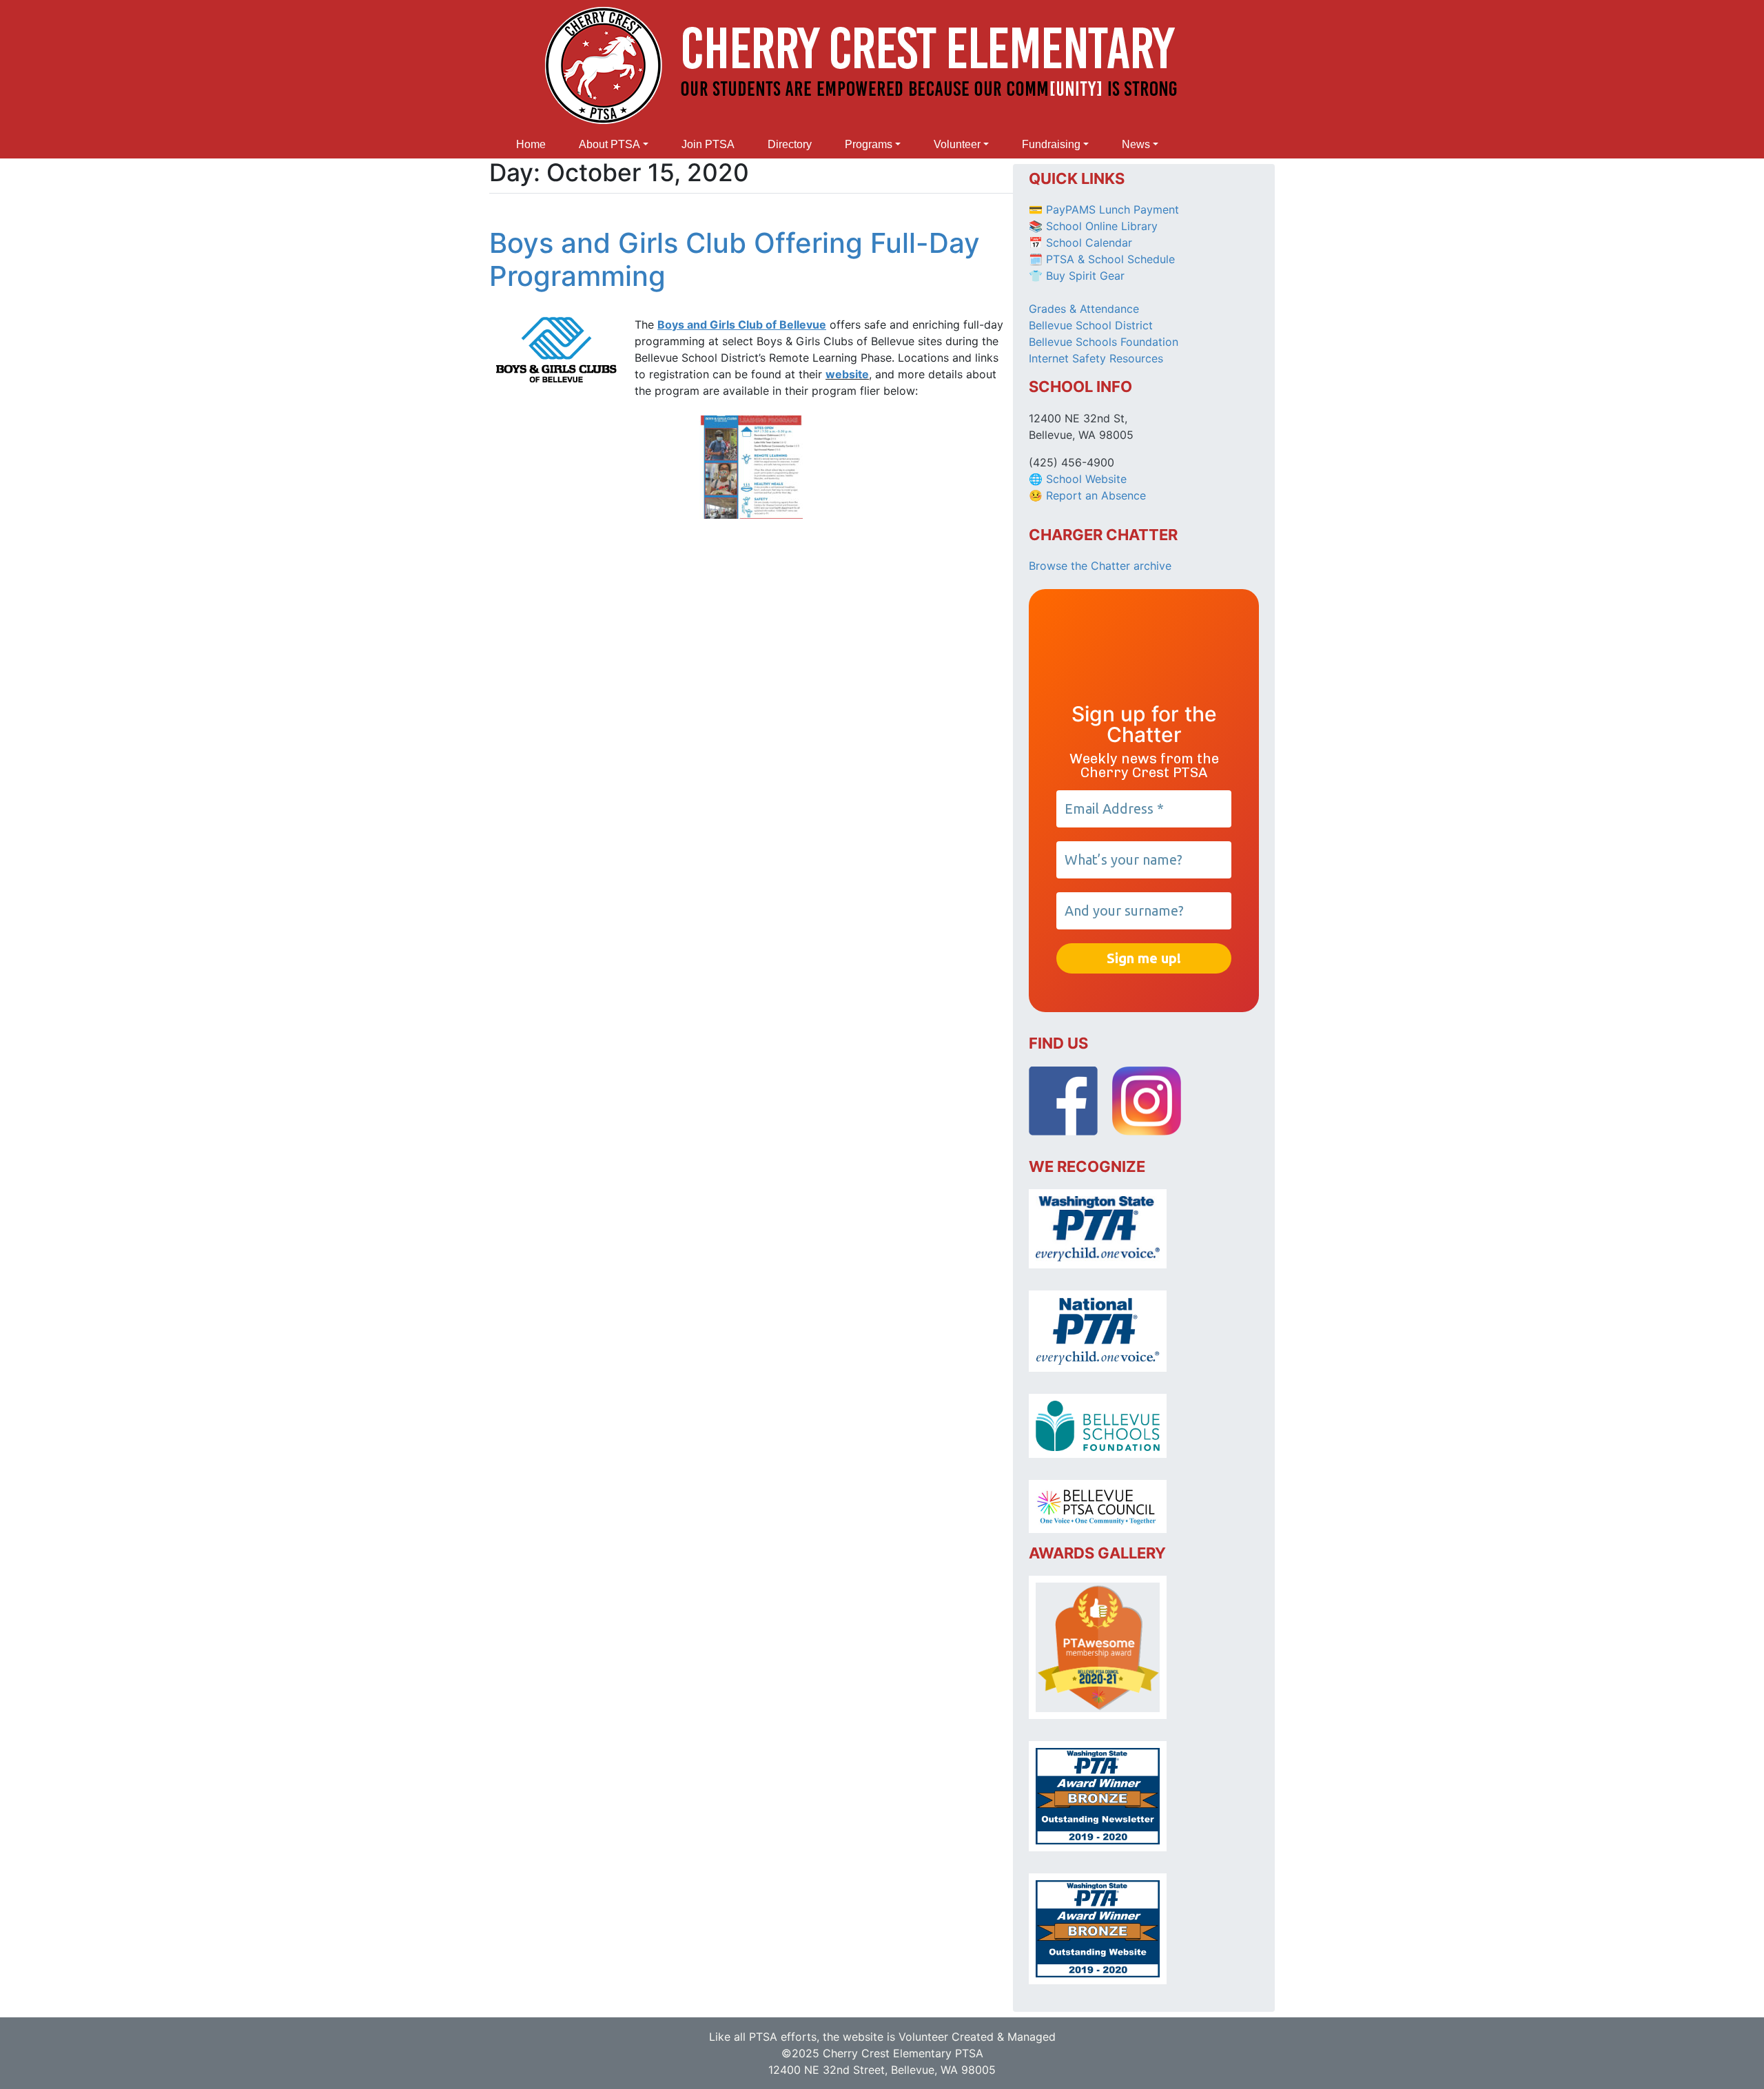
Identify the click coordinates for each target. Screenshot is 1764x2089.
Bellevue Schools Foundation (1104, 342)
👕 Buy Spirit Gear (1077, 276)
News (1136, 144)
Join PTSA (708, 144)
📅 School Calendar (1080, 243)
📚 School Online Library (1093, 226)
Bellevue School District (1091, 325)
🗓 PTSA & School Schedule (1102, 259)
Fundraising (1051, 144)
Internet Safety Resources (1096, 358)
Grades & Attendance (1084, 309)
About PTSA (609, 144)
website (847, 374)
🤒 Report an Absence (1089, 495)
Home (531, 144)
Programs (869, 144)
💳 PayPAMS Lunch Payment (1104, 209)
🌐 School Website (1078, 479)
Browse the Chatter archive (1100, 566)
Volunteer (957, 144)
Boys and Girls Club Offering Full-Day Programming (735, 259)
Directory (790, 144)
